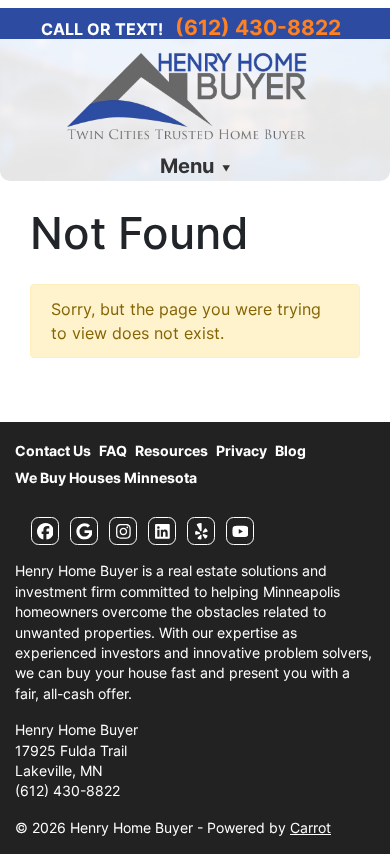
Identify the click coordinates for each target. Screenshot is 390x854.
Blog (290, 451)
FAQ (113, 451)
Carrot (310, 828)
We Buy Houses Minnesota (106, 478)
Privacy (241, 451)
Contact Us (53, 451)
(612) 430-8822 (258, 27)
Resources (171, 451)
